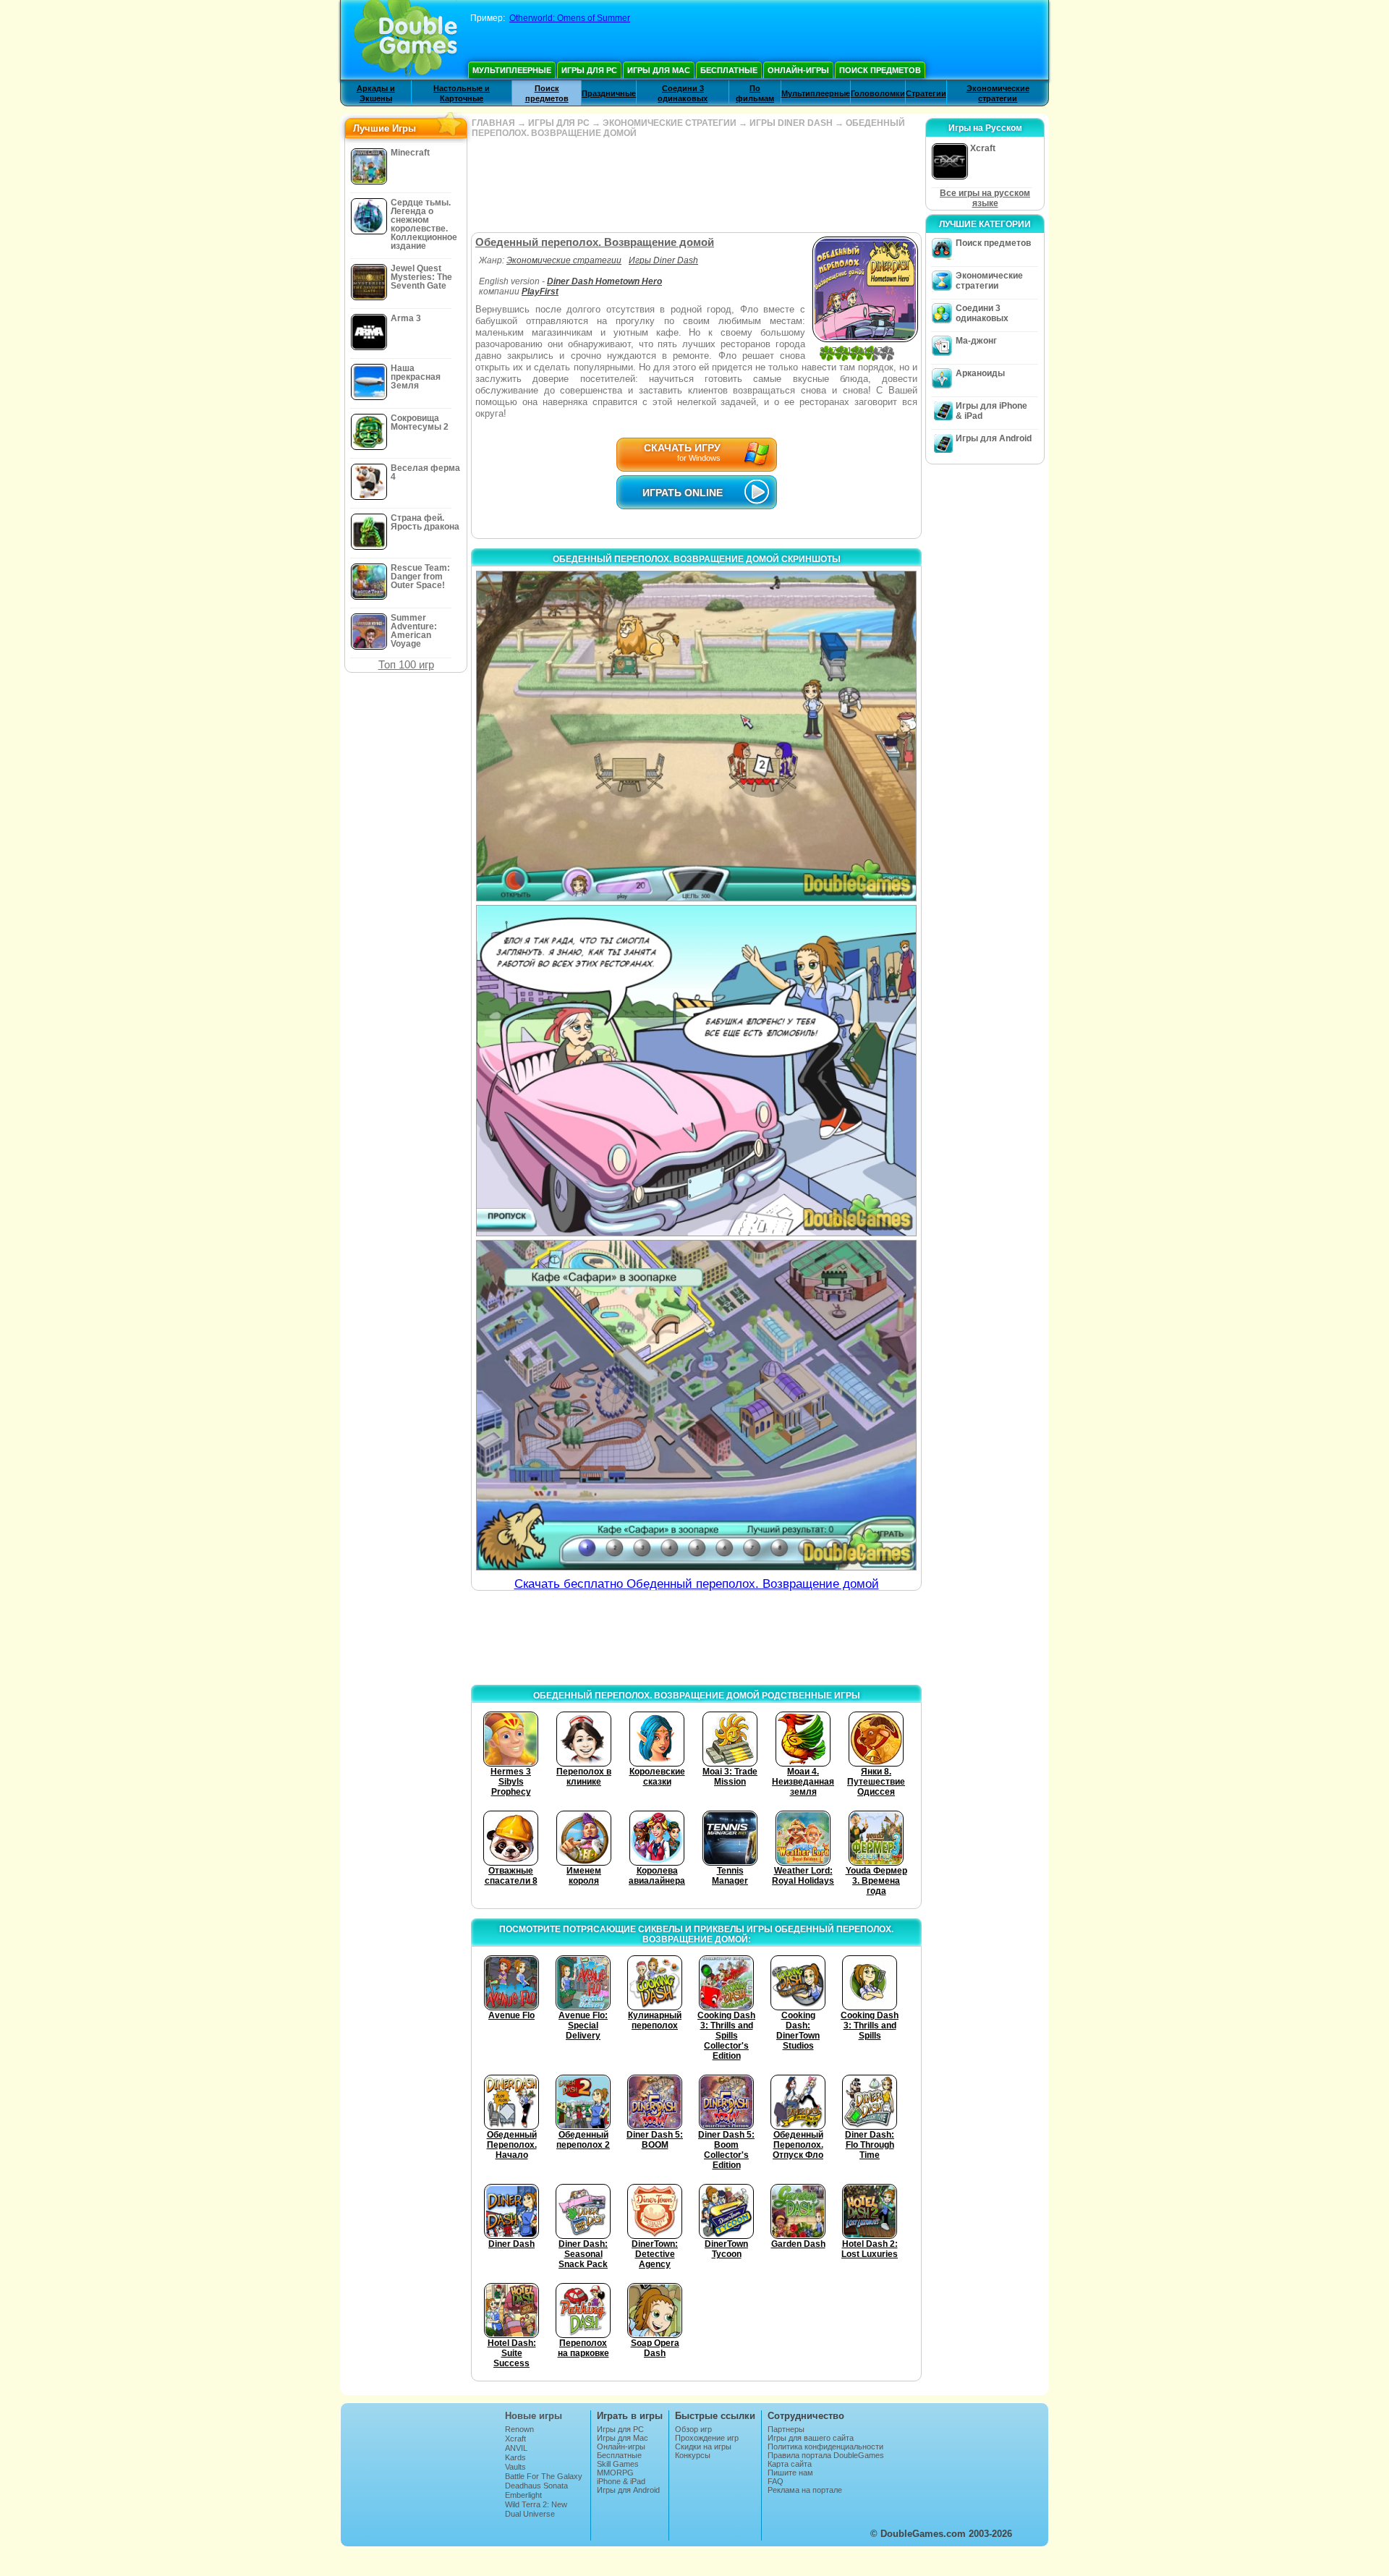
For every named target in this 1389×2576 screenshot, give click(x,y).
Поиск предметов (880, 70)
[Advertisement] (696, 185)
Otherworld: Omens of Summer (570, 18)
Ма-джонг (976, 341)
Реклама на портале (805, 2490)
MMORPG (615, 2473)
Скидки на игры (703, 2447)
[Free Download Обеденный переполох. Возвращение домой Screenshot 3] (696, 1405)
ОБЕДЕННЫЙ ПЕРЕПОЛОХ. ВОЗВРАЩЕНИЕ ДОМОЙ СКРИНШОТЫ (697, 559)
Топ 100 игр (406, 664)
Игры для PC (589, 70)
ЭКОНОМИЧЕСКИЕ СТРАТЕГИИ (670, 123)
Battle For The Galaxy (544, 2476)
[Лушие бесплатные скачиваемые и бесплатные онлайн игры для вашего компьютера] (405, 40)
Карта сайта (790, 2464)
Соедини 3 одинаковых (982, 313)
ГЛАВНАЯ (493, 123)
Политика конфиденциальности (825, 2447)
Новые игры (534, 2416)
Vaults (515, 2467)
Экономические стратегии (564, 260)
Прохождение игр (707, 2438)
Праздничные (609, 93)
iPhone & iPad (621, 2481)
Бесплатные (729, 70)
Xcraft (515, 2439)
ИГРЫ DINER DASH (791, 123)
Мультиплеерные (512, 70)
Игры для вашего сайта (811, 2438)
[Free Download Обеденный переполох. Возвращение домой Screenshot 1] (696, 736)
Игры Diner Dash (663, 260)
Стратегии (926, 93)
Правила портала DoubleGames (826, 2455)
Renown (519, 2429)
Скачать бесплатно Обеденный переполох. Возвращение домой (697, 1584)
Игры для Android (994, 438)
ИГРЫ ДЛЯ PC (559, 123)
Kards (515, 2457)
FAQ (776, 2481)
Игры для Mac (659, 70)
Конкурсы (693, 2455)
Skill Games (618, 2464)
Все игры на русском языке (985, 198)
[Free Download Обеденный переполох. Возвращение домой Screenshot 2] (696, 1070)
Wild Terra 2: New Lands (536, 2509)
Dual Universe (530, 2514)
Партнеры (786, 2429)
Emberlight (523, 2495)
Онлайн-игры (798, 70)
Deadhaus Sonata (536, 2486)
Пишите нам (790, 2473)
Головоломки (878, 93)
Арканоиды (980, 373)
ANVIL (516, 2448)
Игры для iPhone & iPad (991, 411)
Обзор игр (693, 2429)
